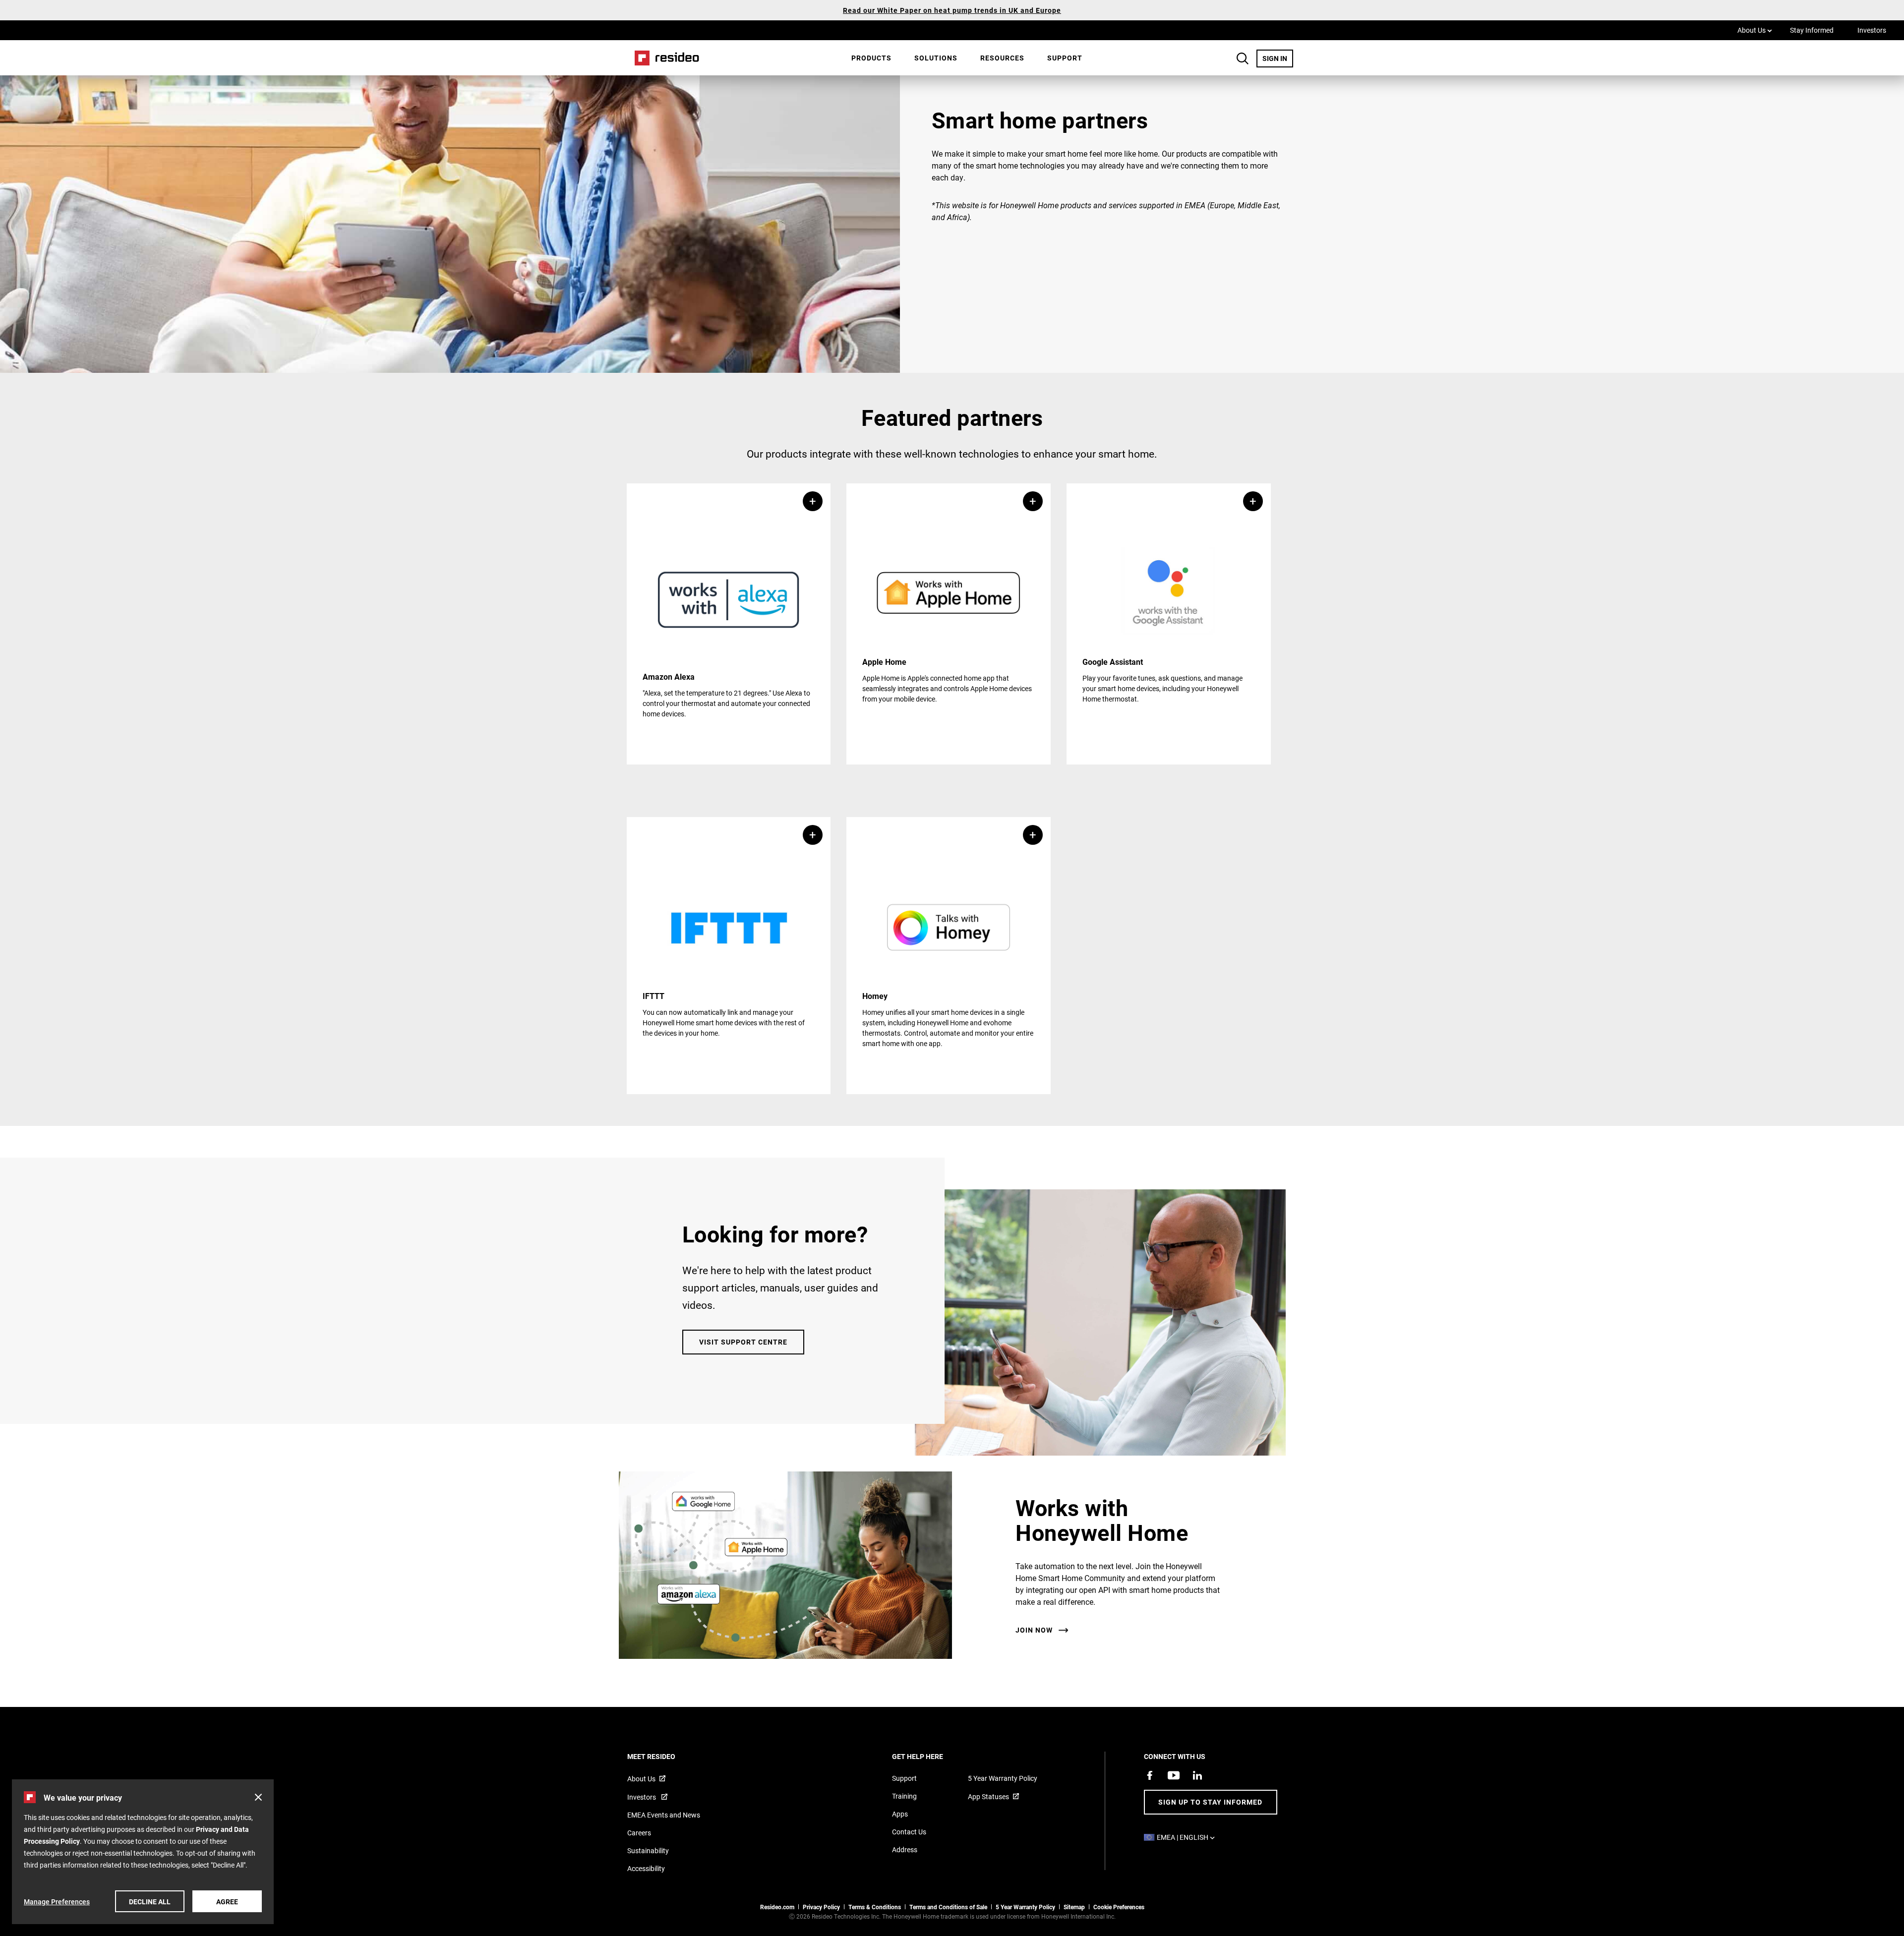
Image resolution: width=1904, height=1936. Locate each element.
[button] (729, 624)
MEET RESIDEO (665, 1756)
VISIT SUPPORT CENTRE (743, 1342)
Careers (639, 1833)
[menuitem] (871, 58)
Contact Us (909, 1832)
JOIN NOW (1034, 1630)
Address (905, 1849)
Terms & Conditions (875, 1907)
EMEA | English (1188, 1837)
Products (871, 58)
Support (1065, 58)
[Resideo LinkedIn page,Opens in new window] (1197, 1775)
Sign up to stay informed (1210, 1802)
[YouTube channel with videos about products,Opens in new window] (1174, 1775)
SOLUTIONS (936, 58)
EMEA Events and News (664, 1815)
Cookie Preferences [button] (1119, 1907)
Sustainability (648, 1850)
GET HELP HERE (931, 1756)
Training (904, 1796)
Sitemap (1074, 1907)
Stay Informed (1812, 30)
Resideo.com (777, 1907)
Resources (1002, 58)
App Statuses (988, 1796)
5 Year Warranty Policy (1003, 1778)
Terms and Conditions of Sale (948, 1907)
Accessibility (646, 1868)
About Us (1755, 30)
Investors (1872, 30)
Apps (900, 1814)
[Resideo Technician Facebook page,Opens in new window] (1150, 1775)
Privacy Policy (821, 1907)
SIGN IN (1278, 58)
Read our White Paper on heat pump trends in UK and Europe (952, 10)
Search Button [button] (1243, 59)
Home (663, 58)
